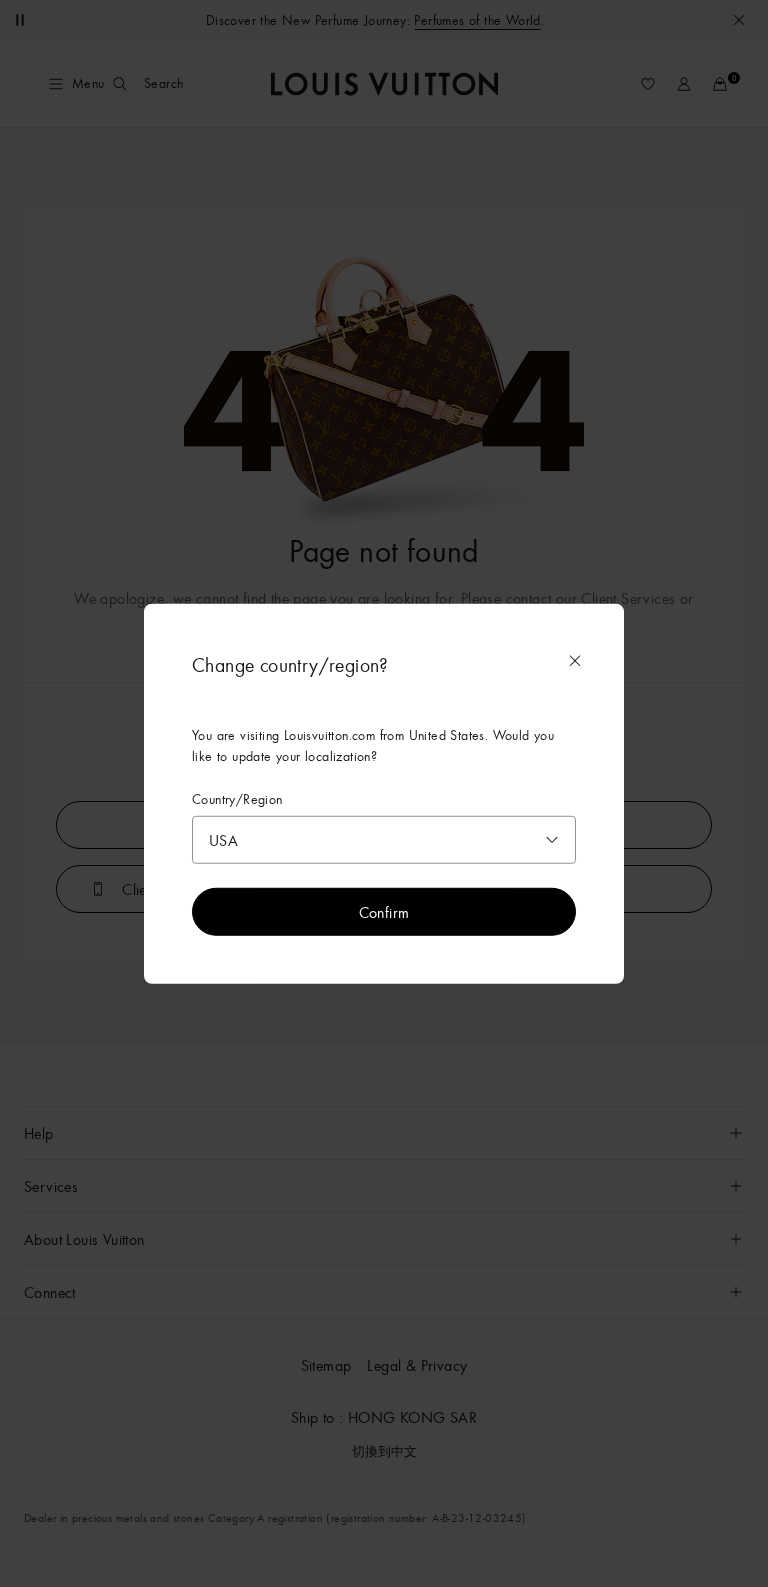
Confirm (384, 912)
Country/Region (237, 798)
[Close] (575, 660)
